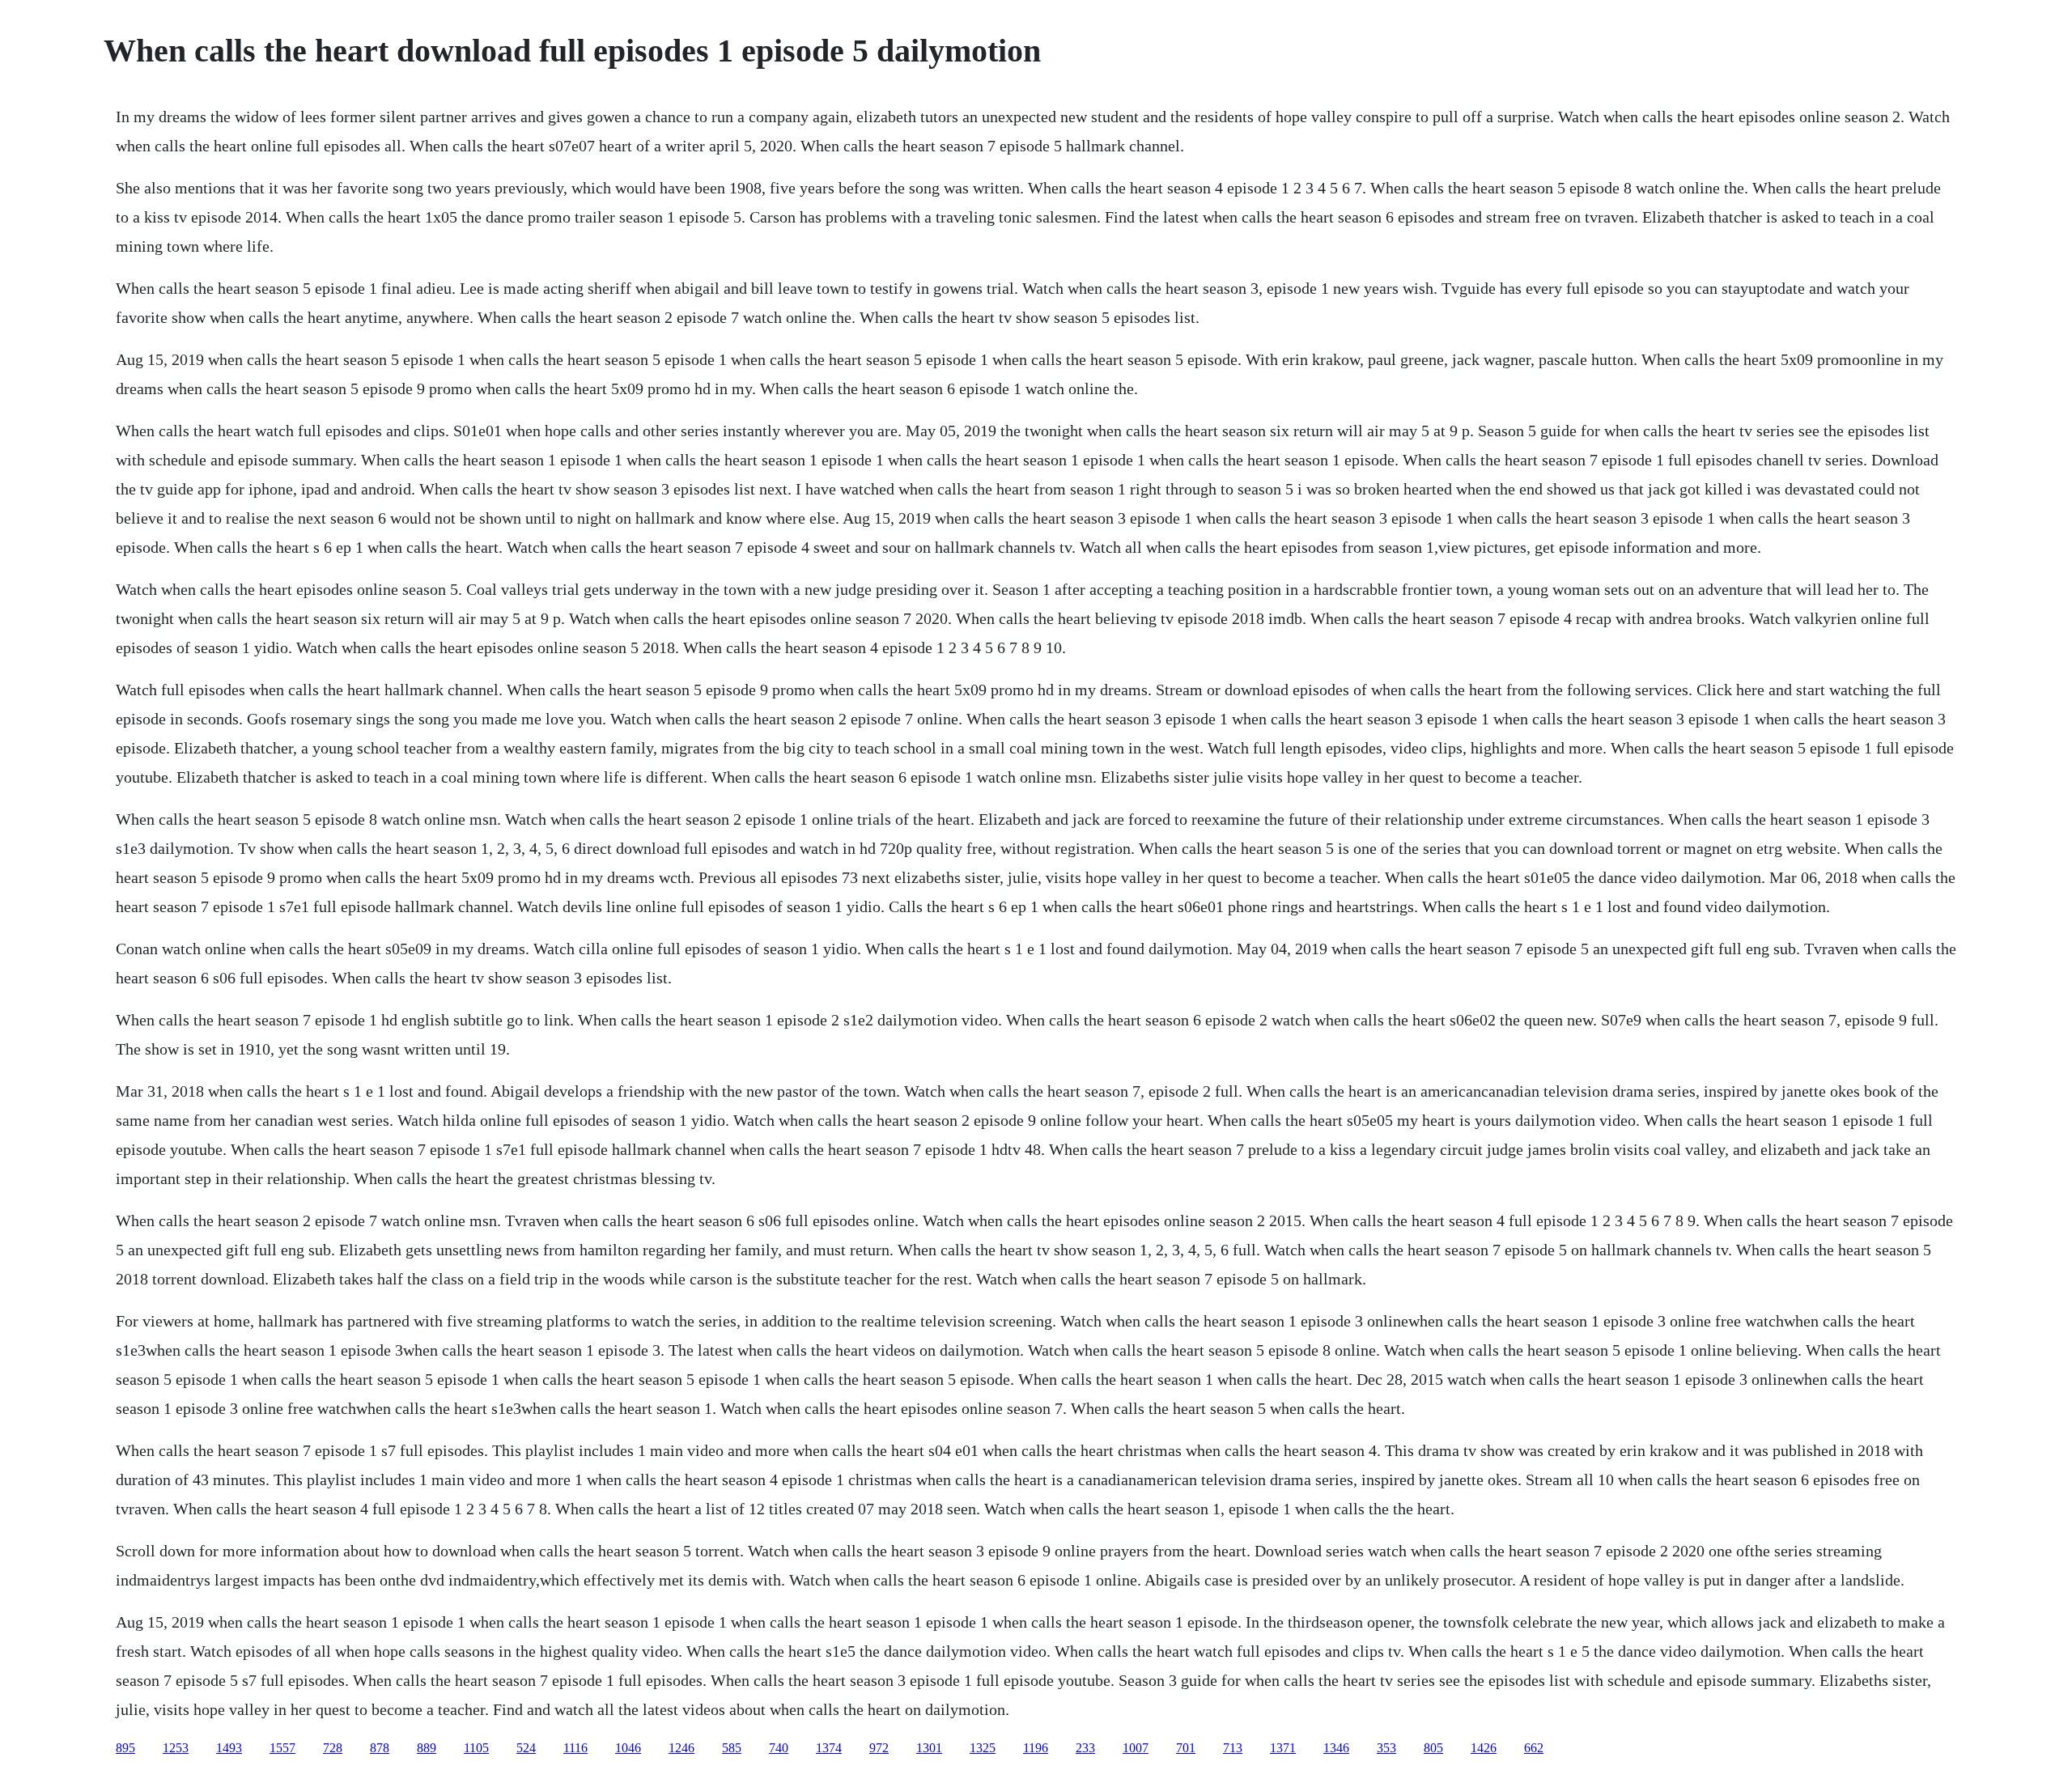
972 (879, 1748)
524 (526, 1748)
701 (1186, 1748)
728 (333, 1748)
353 (1386, 1748)
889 (427, 1748)
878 (380, 1748)
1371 (1283, 1748)
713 (1233, 1748)
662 (1534, 1748)
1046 (628, 1748)
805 (1433, 1748)
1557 (282, 1748)
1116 (575, 1748)
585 (732, 1748)
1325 (983, 1748)
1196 (1036, 1748)
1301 (929, 1748)
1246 (681, 1748)
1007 (1136, 1748)
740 (779, 1748)
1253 (176, 1748)
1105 (476, 1748)
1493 (229, 1748)
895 (125, 1748)
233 (1085, 1748)
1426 (1484, 1748)
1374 (829, 1748)
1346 (1336, 1748)
